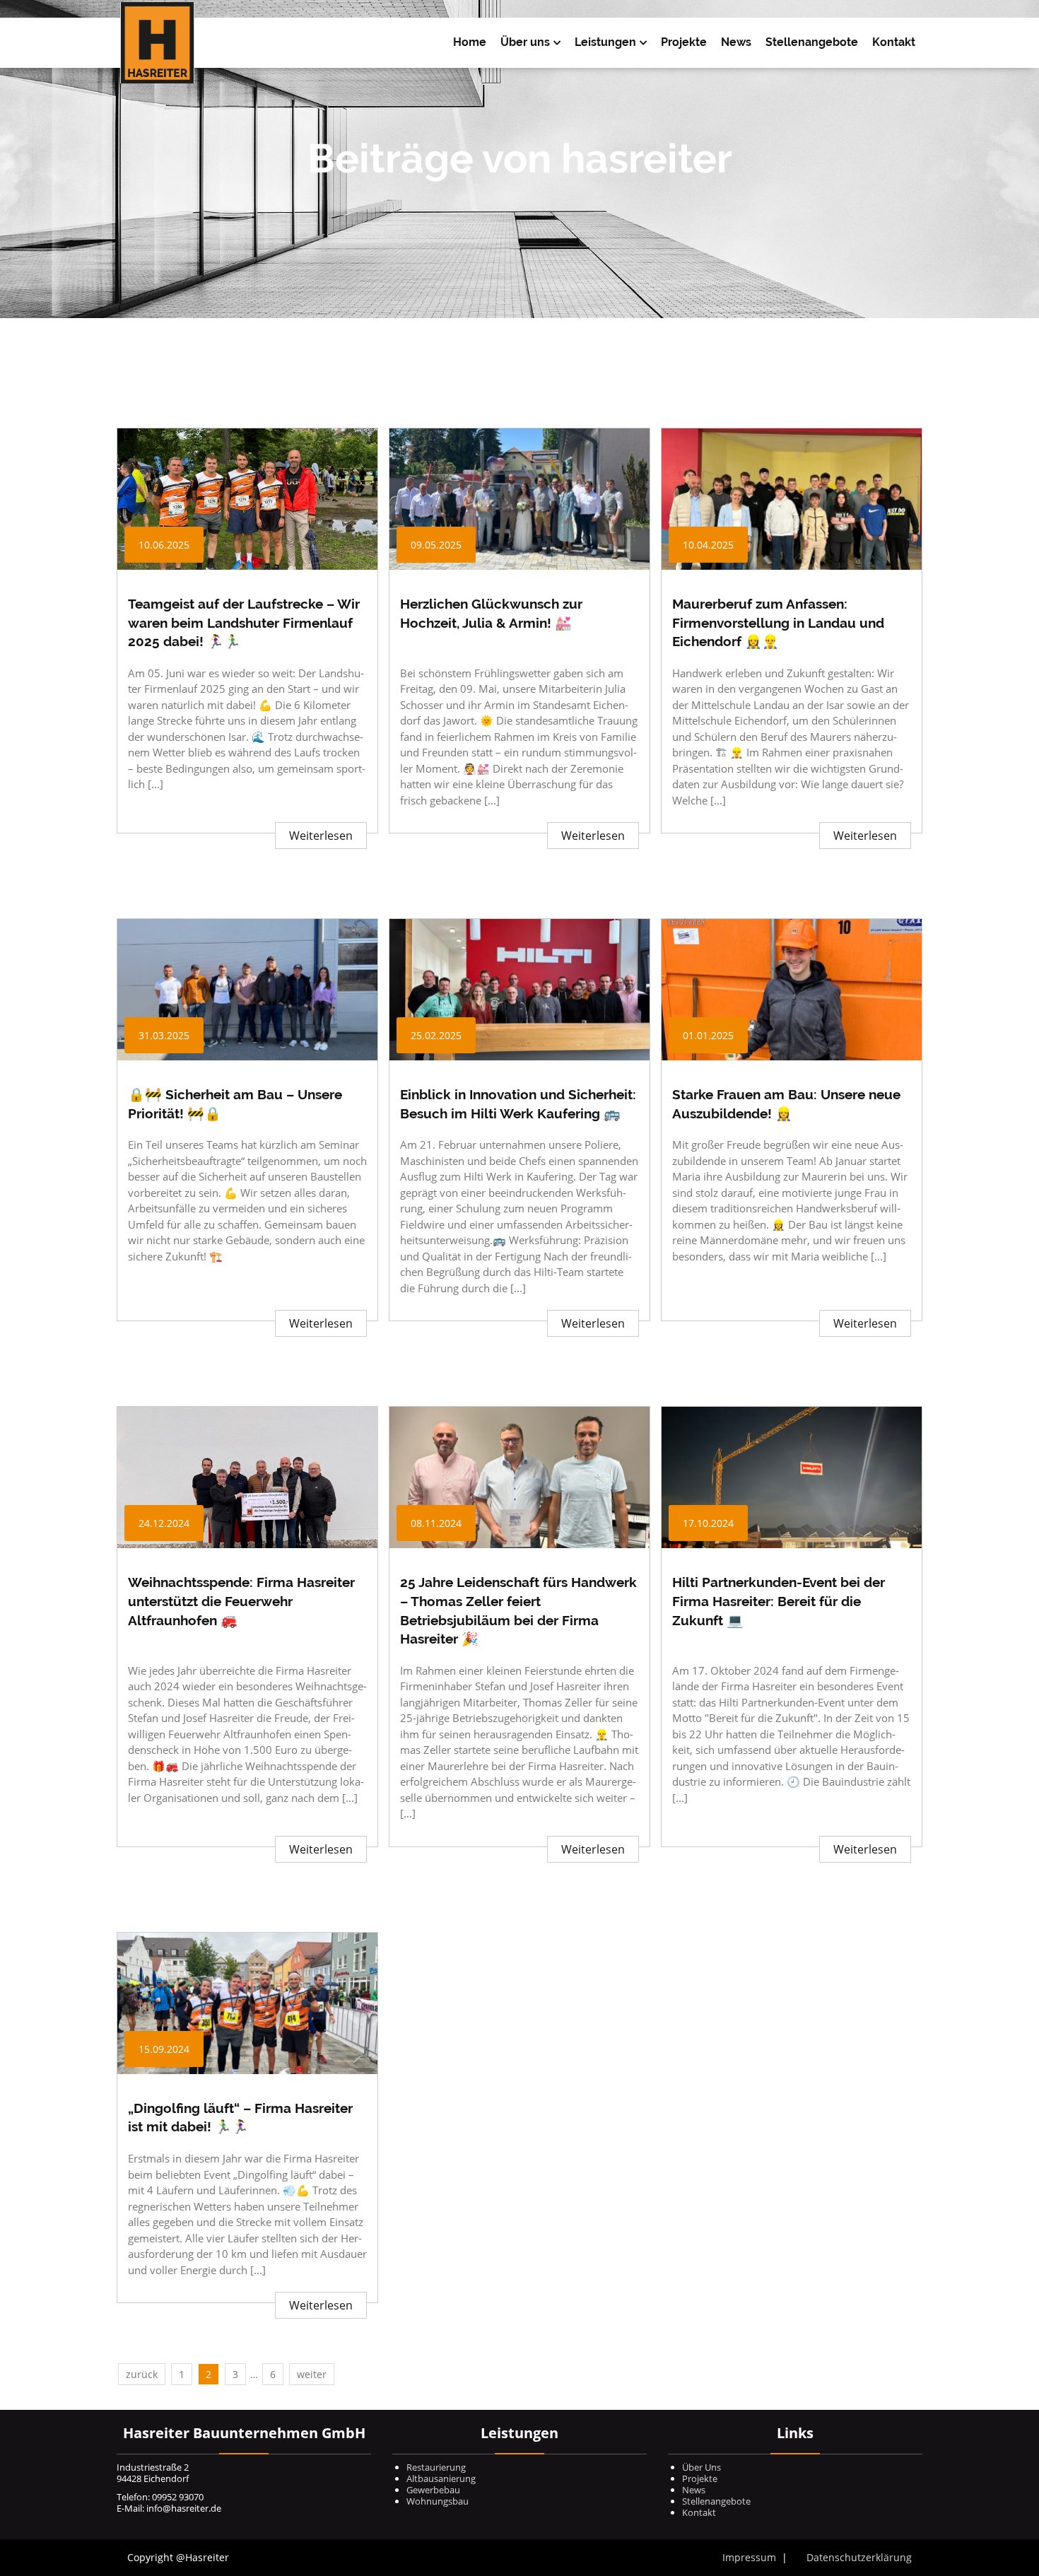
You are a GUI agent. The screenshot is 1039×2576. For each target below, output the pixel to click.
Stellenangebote (812, 42)
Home (470, 42)
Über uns (525, 42)
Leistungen (605, 42)
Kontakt (894, 42)
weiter (312, 2374)
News (736, 42)
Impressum (749, 2557)
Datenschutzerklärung (859, 2557)
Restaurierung (436, 2467)
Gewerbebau (433, 2490)
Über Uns (702, 2467)
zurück (142, 2374)
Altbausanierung (441, 2478)
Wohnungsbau (438, 2501)
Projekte (684, 42)
